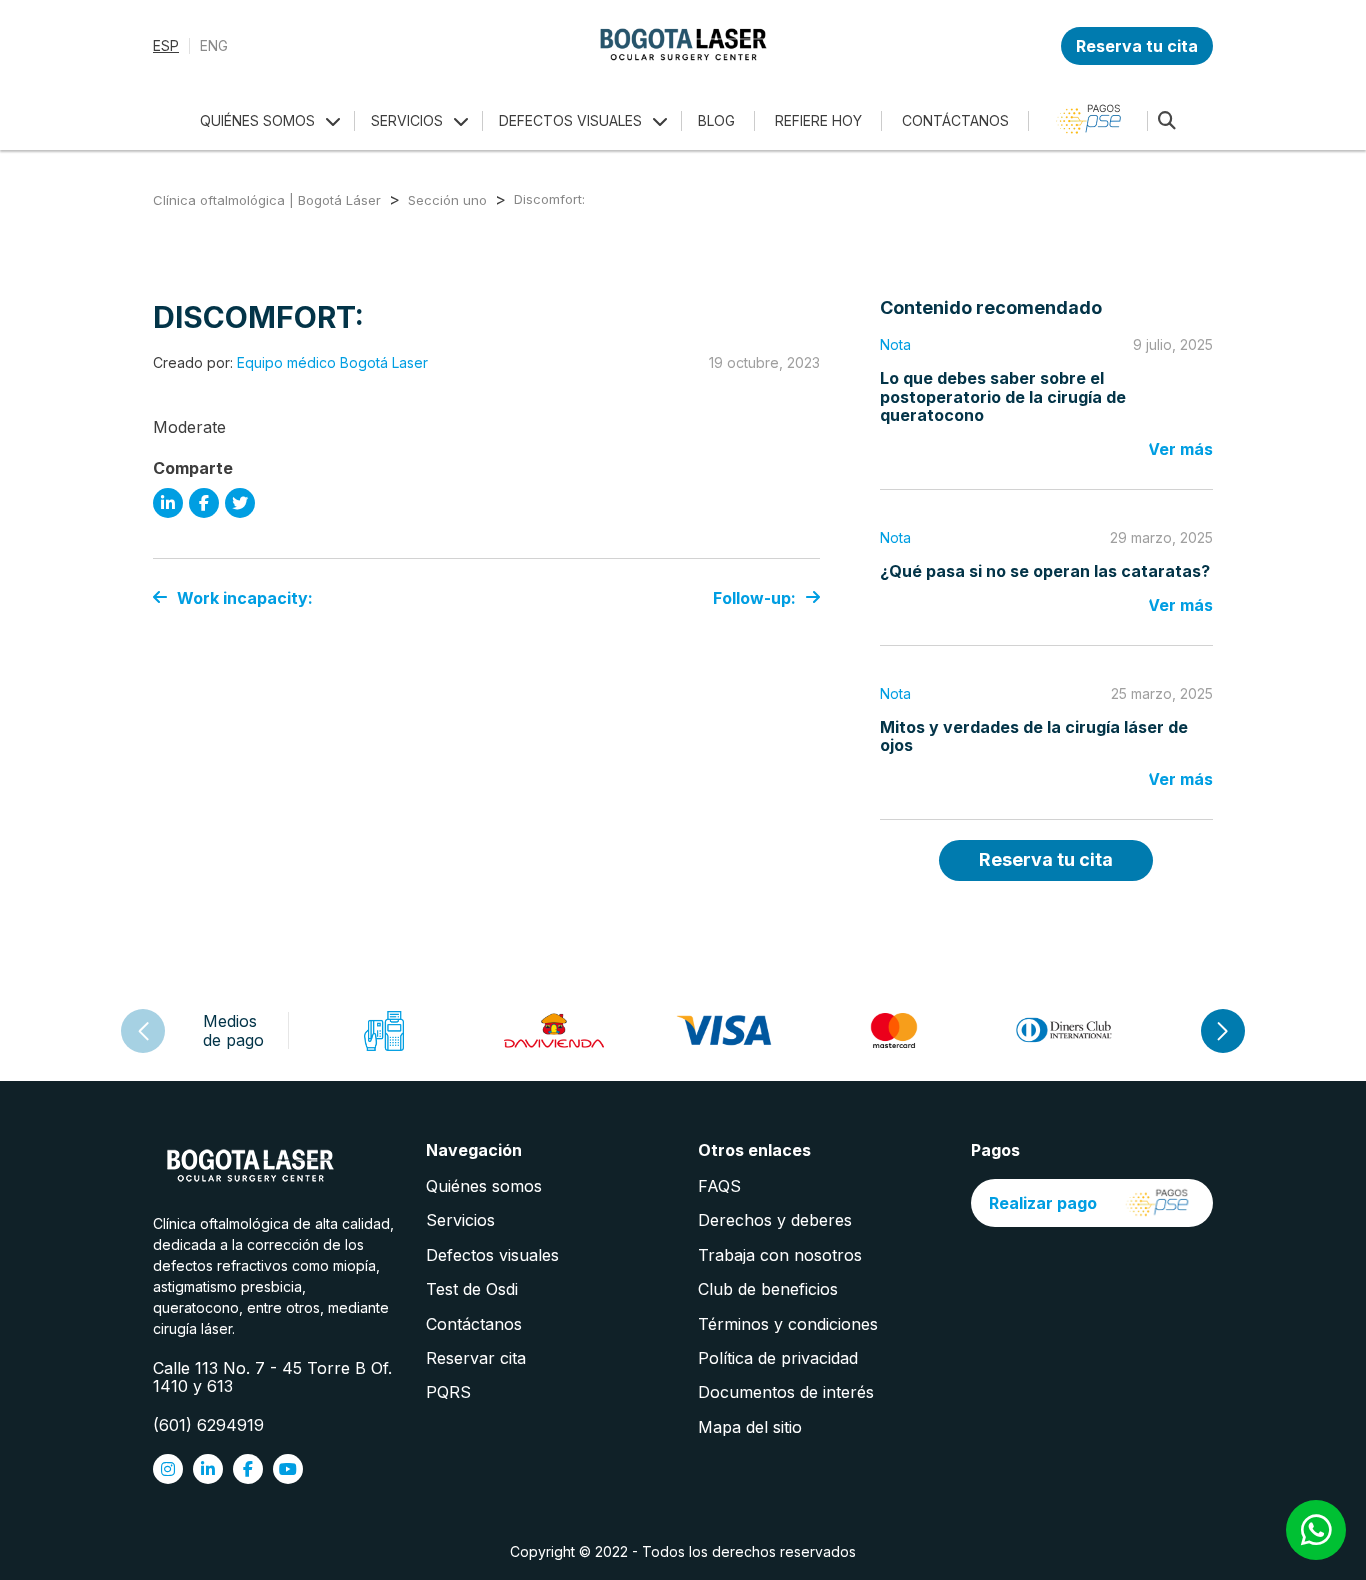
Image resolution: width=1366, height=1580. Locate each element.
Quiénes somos (484, 1186)
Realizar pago (1043, 1203)
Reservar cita (476, 1358)
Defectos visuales (492, 1255)
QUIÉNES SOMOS (257, 120)
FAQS (719, 1186)
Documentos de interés (786, 1392)
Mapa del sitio (750, 1427)
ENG (214, 46)
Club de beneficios (768, 1289)
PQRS (448, 1392)
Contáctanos (474, 1324)
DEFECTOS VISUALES (570, 120)
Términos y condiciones (788, 1324)
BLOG (716, 120)
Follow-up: (754, 598)
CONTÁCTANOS (955, 120)
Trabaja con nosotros (780, 1255)
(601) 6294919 (208, 1425)
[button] (1223, 1031)
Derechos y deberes (775, 1220)
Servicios (460, 1220)
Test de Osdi (472, 1289)
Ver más (1180, 449)
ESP (166, 46)
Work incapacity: (245, 598)
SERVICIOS (407, 120)
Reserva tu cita (1137, 46)
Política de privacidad (778, 1358)
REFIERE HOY (818, 120)
